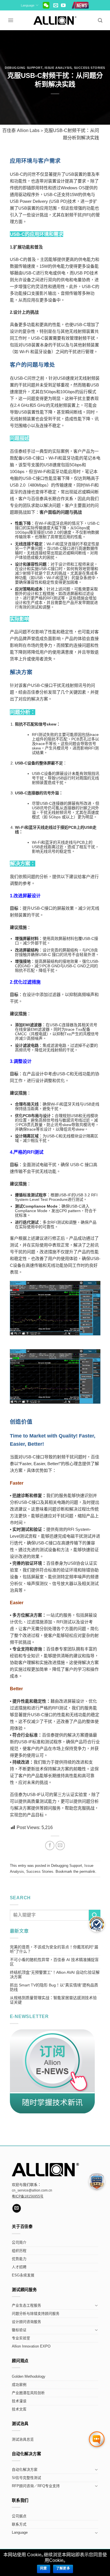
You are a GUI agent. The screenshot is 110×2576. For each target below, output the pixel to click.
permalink (87, 1871)
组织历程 (19, 2251)
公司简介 (19, 2243)
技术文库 (19, 2409)
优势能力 (19, 2259)
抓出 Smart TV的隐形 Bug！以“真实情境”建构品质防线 (54, 1987)
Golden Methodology (29, 2377)
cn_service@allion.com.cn (32, 2190)
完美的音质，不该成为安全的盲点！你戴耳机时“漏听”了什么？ (54, 1949)
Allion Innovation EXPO (31, 2346)
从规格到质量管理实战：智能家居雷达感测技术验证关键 (53, 2000)
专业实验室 (21, 2338)
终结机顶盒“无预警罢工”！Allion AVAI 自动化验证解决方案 (55, 1975)
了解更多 (63, 2568)
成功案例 (19, 2385)
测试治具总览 (23, 2439)
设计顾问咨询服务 (27, 2322)
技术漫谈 (19, 2401)
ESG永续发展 (23, 2275)
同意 (44, 2568)
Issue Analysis (58, 68)
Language (28, 5)
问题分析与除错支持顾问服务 (36, 2314)
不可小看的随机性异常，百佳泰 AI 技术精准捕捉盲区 (54, 1962)
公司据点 (19, 2516)
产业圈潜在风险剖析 (28, 2393)
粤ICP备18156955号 (28, 2196)
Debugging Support (24, 68)
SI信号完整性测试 (27, 2478)
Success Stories (90, 68)
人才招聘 (19, 2267)
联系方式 (19, 2524)
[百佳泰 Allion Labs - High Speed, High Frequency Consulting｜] (55, 20)
